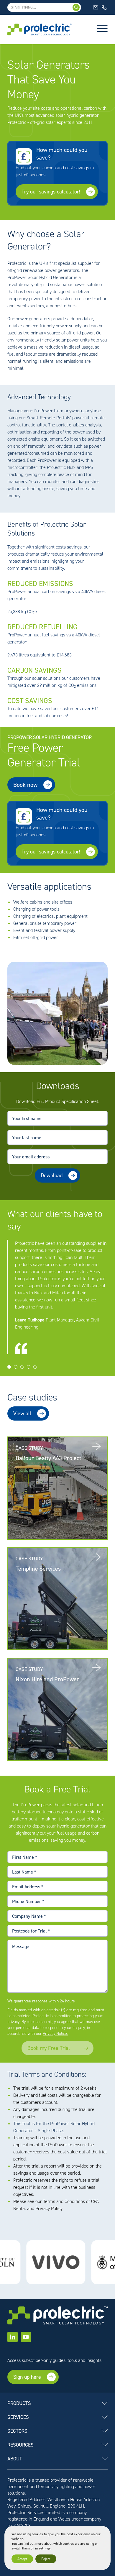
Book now (25, 785)
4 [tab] (29, 1367)
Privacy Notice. (55, 2034)
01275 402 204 (105, 7)
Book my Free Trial (49, 2048)
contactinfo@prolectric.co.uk (96, 7)
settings (45, 2548)
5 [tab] (35, 1367)
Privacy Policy (49, 2208)
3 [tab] (22, 1367)
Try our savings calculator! (51, 192)
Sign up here (27, 2377)
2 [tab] (16, 1367)
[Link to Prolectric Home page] (40, 29)
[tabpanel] (57, 1297)
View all (22, 1413)
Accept (22, 2559)
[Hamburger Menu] (102, 29)
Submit (21, 1193)
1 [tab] (9, 1367)
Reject (46, 2559)
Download (52, 1175)
